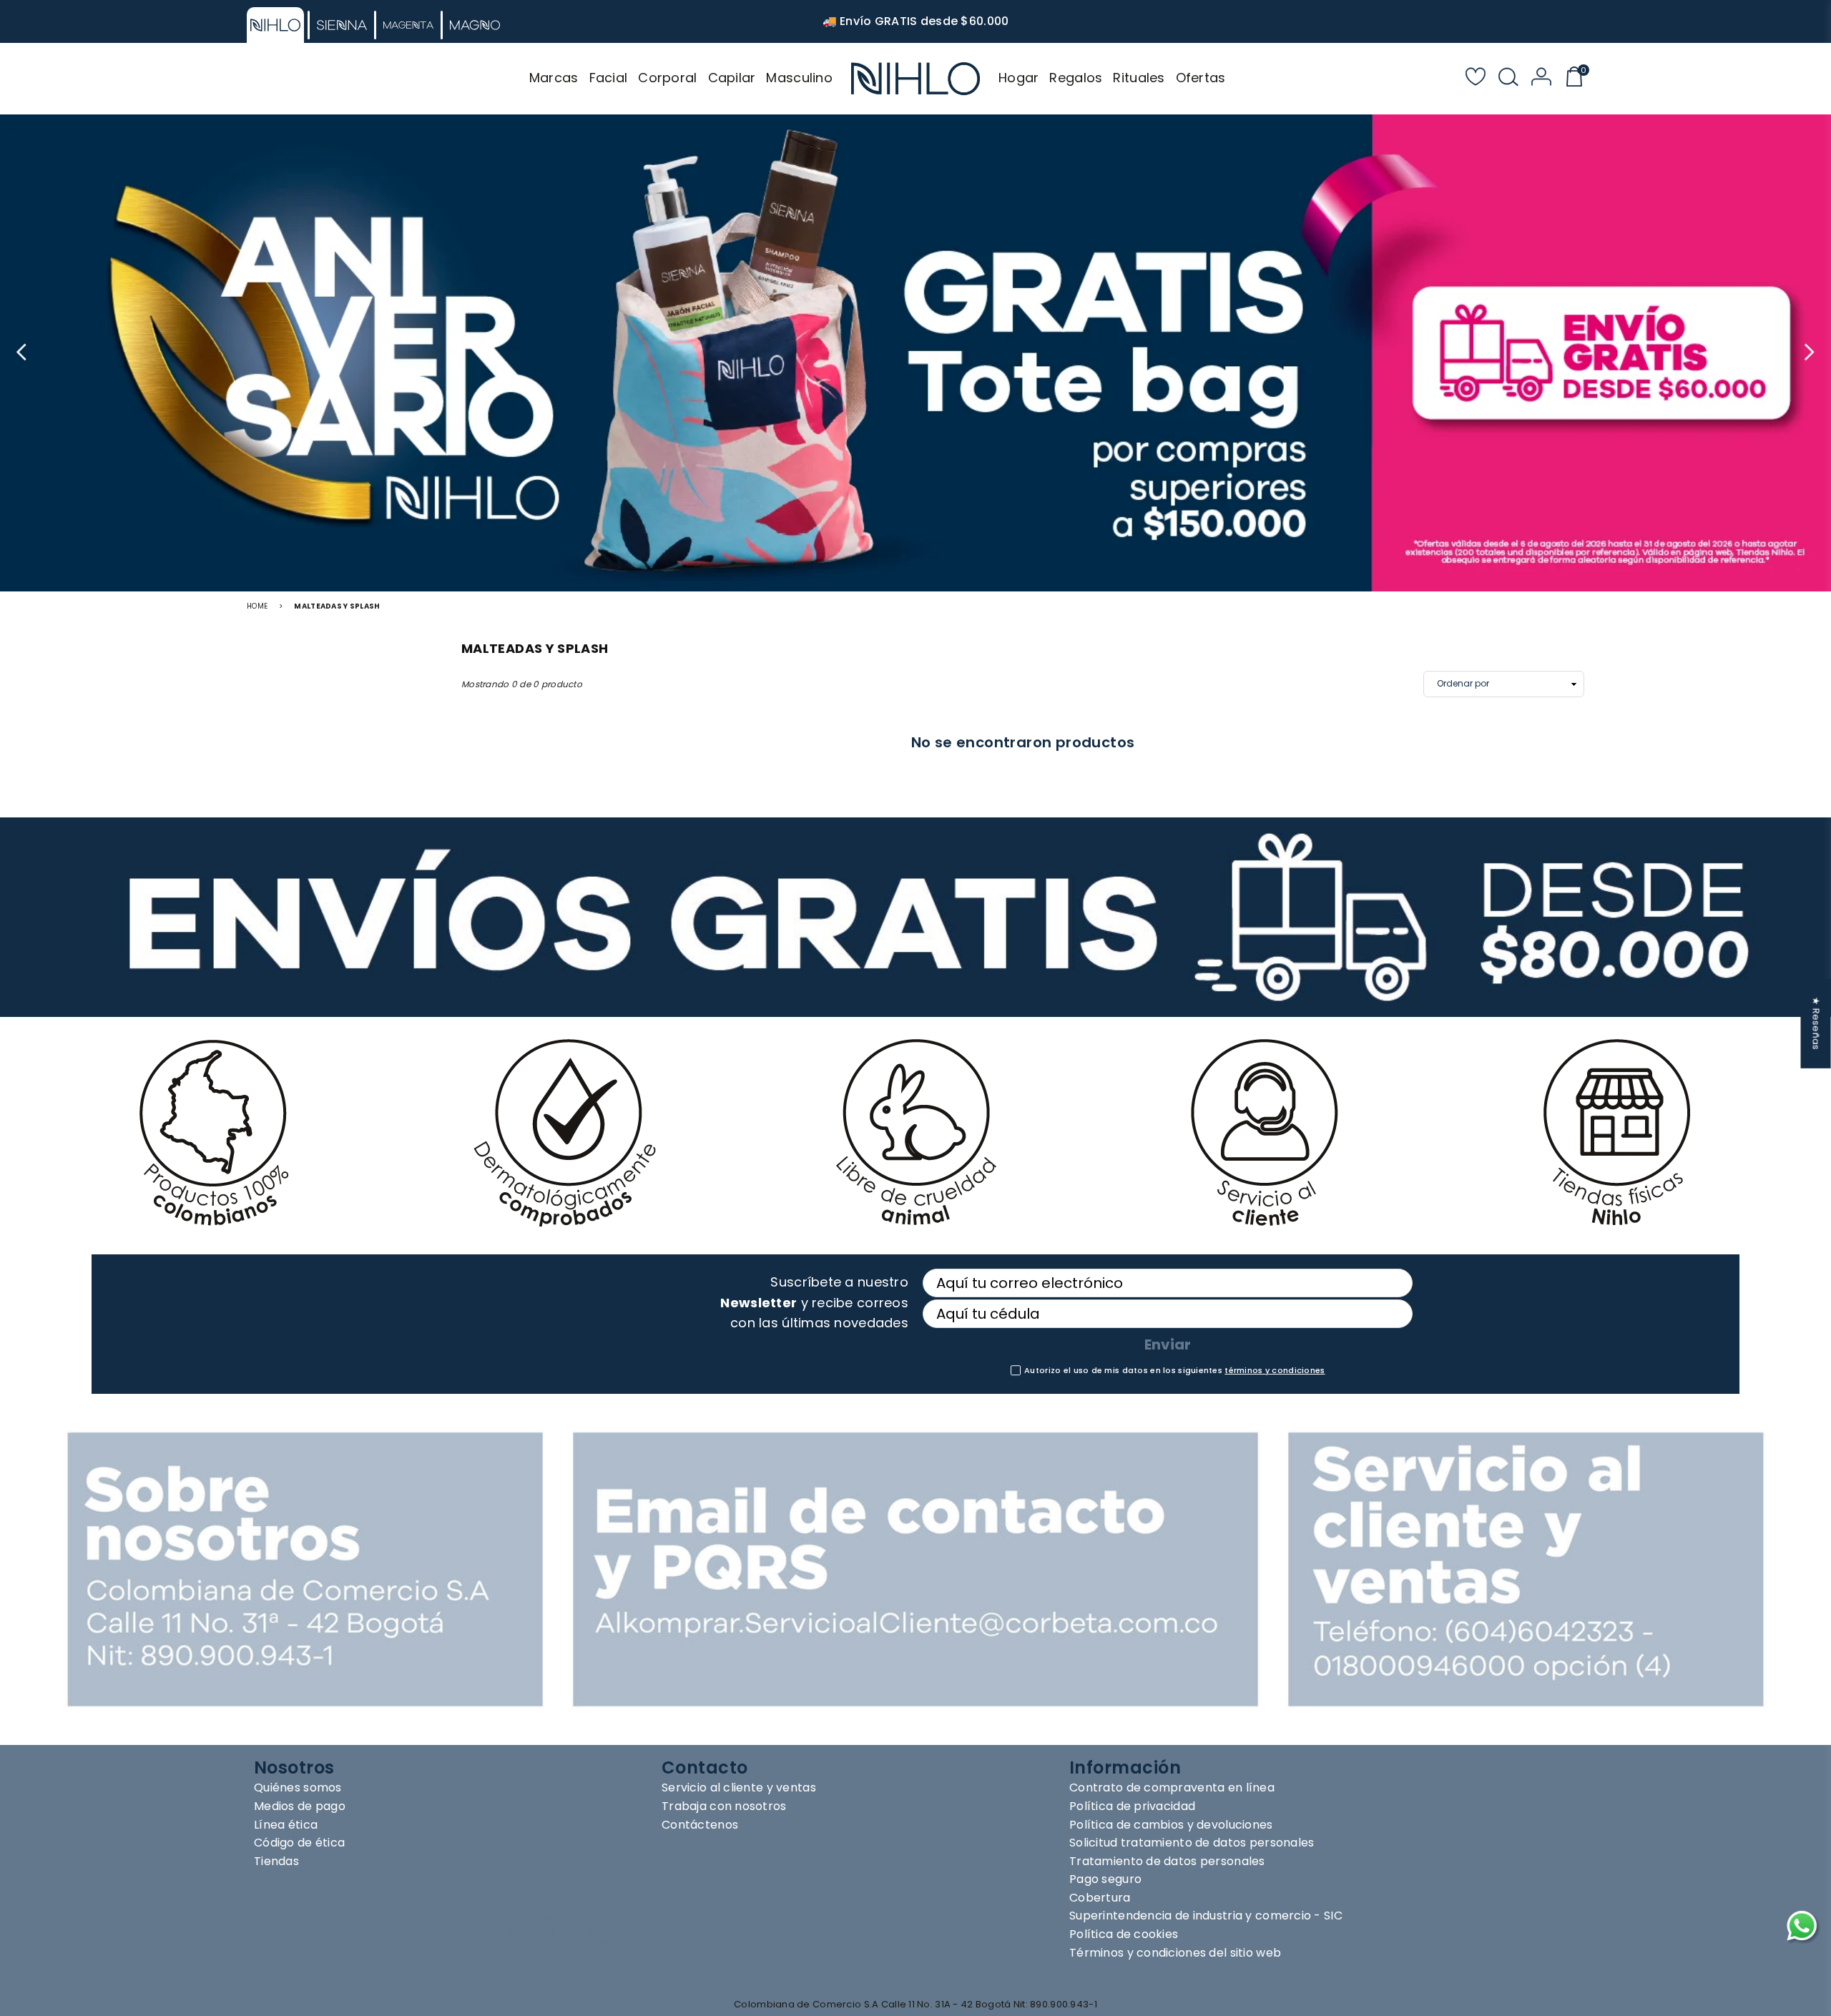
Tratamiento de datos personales (1167, 1861)
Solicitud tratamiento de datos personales (1192, 1843)
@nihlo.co (663, 1936)
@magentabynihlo (697, 1958)
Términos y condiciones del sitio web (1175, 1953)
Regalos (1076, 78)
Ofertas (1201, 78)
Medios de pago (300, 1806)
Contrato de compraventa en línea (1172, 1788)
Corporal (667, 78)
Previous (23, 353)
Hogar (1018, 78)
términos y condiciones (1275, 1370)
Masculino (799, 78)
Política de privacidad (1132, 1806)
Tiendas (276, 1861)
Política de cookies (1124, 1934)
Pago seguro (1105, 1879)
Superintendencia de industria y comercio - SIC (1206, 1916)
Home (257, 606)
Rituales (1139, 78)
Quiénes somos (298, 1788)
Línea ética (286, 1825)
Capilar (732, 78)
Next (1808, 353)
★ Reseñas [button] (1816, 1023)
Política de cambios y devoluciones (1171, 1825)
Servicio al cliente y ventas (739, 1788)
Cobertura (1100, 1898)
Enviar (1168, 1344)
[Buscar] (1508, 79)
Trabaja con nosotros (724, 1806)
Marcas (554, 78)
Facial (609, 78)
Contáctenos (700, 1825)
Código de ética (299, 1843)
